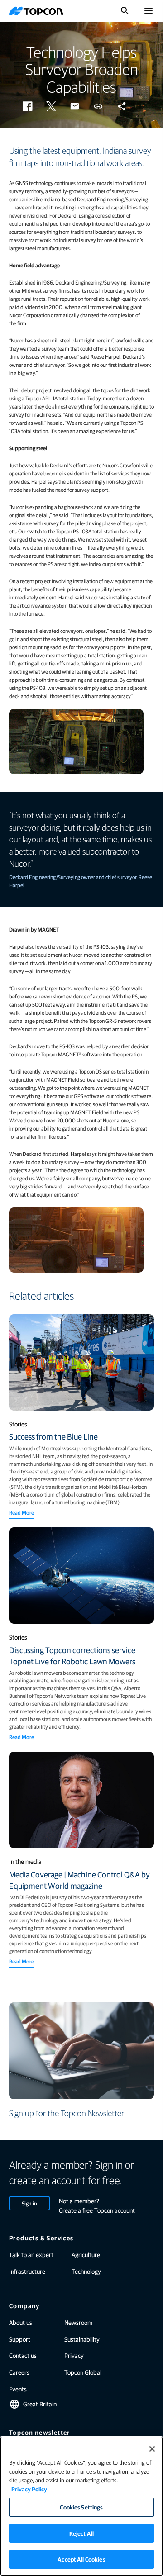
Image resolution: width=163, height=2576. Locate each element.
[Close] (152, 2449)
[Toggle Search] (125, 11)
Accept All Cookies (81, 2559)
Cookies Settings (81, 2507)
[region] (81, 2506)
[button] (28, 106)
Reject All (81, 2533)
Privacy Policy (29, 2489)
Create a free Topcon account (97, 2210)
